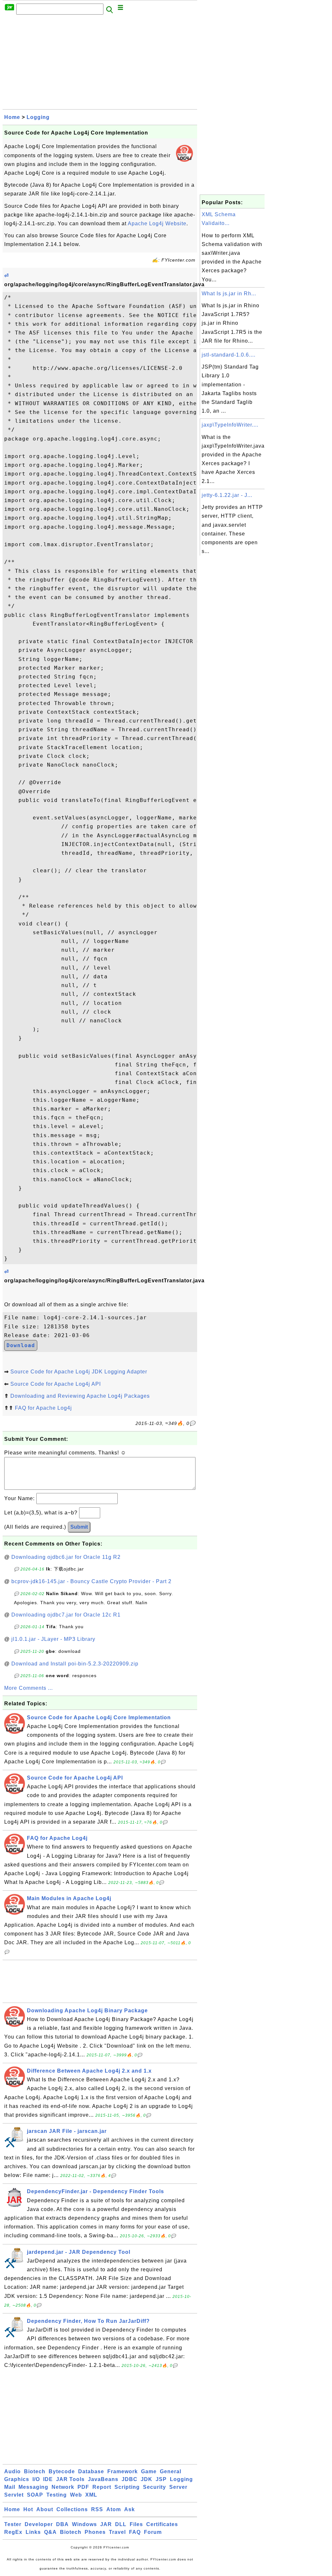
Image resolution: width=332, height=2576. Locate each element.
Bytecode (62, 2471)
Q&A (50, 2532)
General (171, 2471)
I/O (36, 2479)
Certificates (162, 2524)
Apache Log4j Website (157, 223)
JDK (147, 2479)
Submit (79, 1527)
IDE (48, 2479)
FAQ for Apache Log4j (43, 1408)
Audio (12, 2471)
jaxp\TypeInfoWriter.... (230, 425)
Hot (28, 2509)
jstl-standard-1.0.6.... (229, 355)
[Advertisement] (100, 64)
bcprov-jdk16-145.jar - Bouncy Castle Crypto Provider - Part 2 (91, 1581)
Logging (38, 117)
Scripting (127, 2487)
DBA (62, 2524)
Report (102, 2487)
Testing (57, 2495)
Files (136, 2524)
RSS (97, 2509)
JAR (106, 2524)
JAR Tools (70, 2479)
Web (76, 2495)
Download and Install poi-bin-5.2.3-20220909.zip (75, 1664)
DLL (121, 2524)
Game (149, 2471)
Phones (95, 2532)
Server (178, 2487)
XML (91, 2495)
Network (63, 2487)
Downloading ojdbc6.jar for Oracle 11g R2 (66, 1557)
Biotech (35, 2471)
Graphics (17, 2479)
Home (12, 117)
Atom (114, 2509)
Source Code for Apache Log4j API (56, 1384)
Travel (117, 2532)
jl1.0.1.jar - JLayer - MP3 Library (53, 1639)
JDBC (130, 2479)
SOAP (35, 2495)
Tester (13, 2524)
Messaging (33, 2487)
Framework (123, 2471)
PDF (83, 2487)
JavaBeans (103, 2479)
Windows (84, 2524)
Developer (39, 2524)
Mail (10, 2487)
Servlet (14, 2495)
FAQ (135, 2532)
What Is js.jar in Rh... (229, 294)
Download (21, 1345)
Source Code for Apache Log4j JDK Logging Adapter (79, 1372)
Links (33, 2532)
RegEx (13, 2532)
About (45, 2509)
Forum (153, 2532)
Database (91, 2471)
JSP (161, 2479)
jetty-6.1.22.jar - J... (227, 495)
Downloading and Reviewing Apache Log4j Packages (80, 1396)
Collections (72, 2509)
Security (154, 2487)
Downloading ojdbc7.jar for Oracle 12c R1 (66, 1615)
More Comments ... (29, 1688)
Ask (130, 2509)
